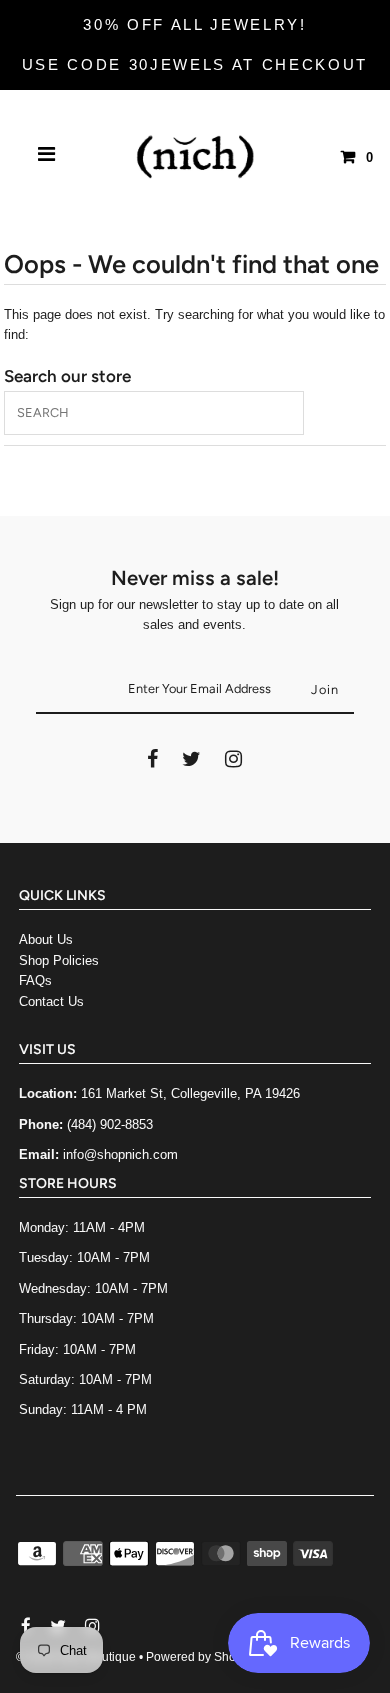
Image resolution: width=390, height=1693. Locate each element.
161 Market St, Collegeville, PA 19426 (190, 1093)
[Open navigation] (47, 157)
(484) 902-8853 (110, 1124)
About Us (46, 939)
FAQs (35, 980)
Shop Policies (59, 960)
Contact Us (51, 1001)
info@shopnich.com (120, 1154)
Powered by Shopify (200, 1657)
